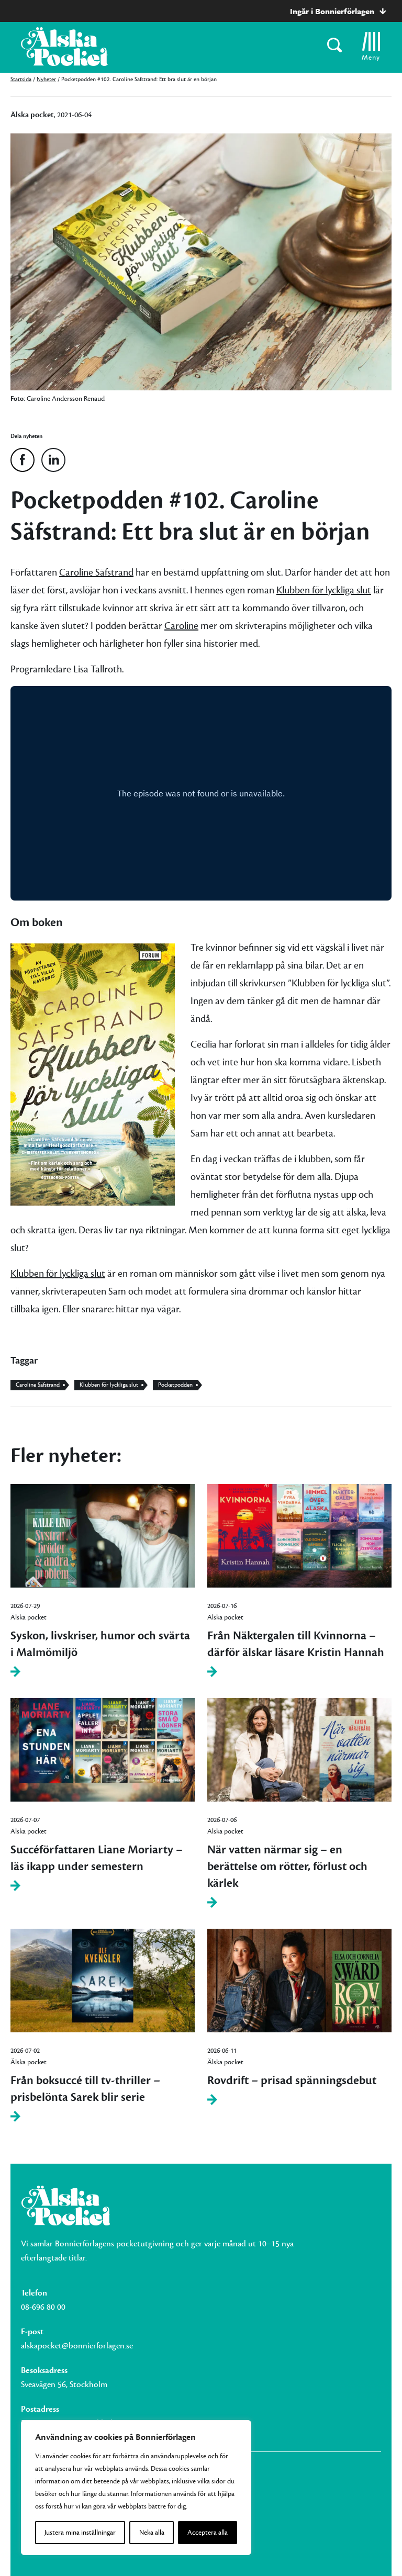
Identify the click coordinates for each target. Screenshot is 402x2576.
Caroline (181, 626)
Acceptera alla (208, 2533)
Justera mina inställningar (80, 2533)
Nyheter (46, 79)
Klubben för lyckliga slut (324, 590)
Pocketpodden (175, 1385)
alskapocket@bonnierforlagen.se (77, 2346)
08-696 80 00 (43, 2307)
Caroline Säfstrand (96, 572)
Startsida (21, 79)
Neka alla (152, 2533)
